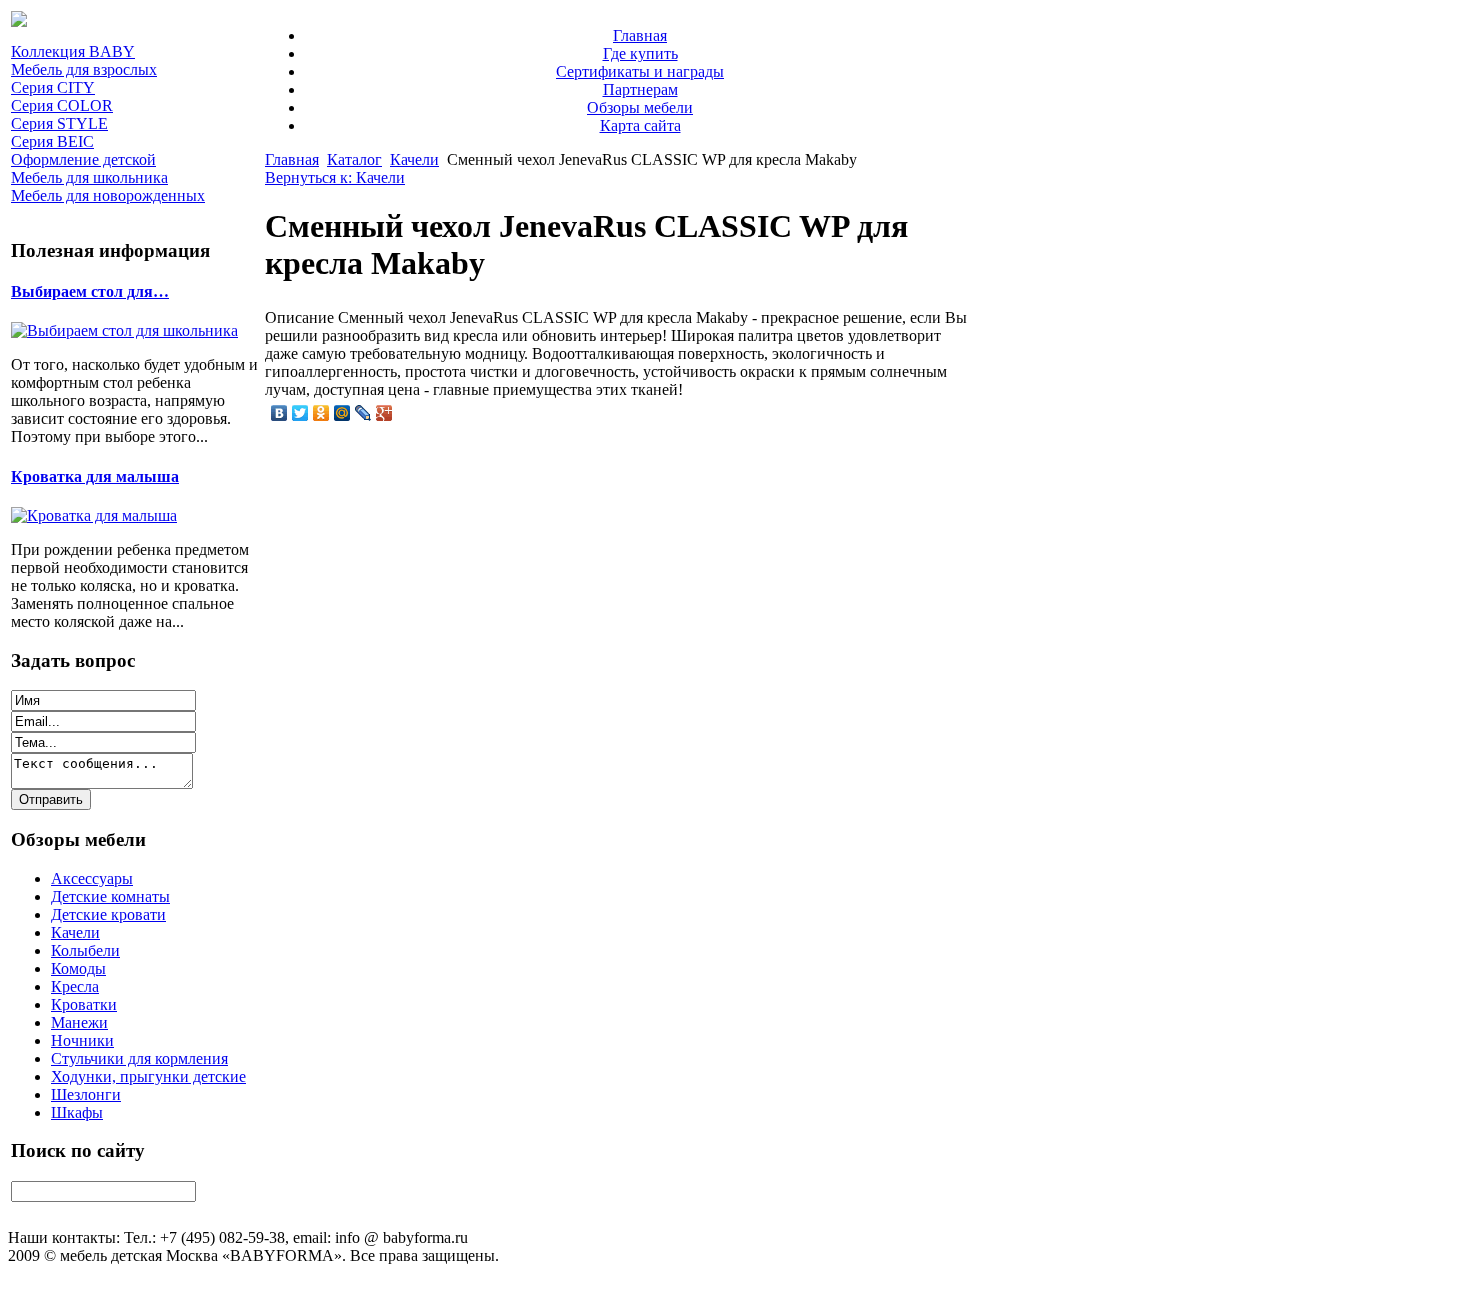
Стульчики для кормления (139, 1058)
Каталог (354, 159)
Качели (75, 932)
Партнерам (640, 89)
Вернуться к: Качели (335, 177)
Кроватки (84, 1004)
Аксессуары (92, 878)
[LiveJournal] (363, 413)
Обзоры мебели (640, 107)
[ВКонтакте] (279, 413)
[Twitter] (300, 413)
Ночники (82, 1040)
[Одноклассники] (321, 413)
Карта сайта (640, 125)
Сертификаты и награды (640, 71)
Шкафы (77, 1112)
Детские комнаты (110, 896)
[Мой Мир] (342, 413)
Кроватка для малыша (95, 476)
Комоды (78, 968)
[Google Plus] (384, 413)
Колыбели (85, 950)
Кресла (75, 986)
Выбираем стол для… (90, 291)
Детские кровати (108, 914)
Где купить (640, 53)
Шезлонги (86, 1094)
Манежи (79, 1022)
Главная (640, 35)
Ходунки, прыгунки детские (148, 1076)
